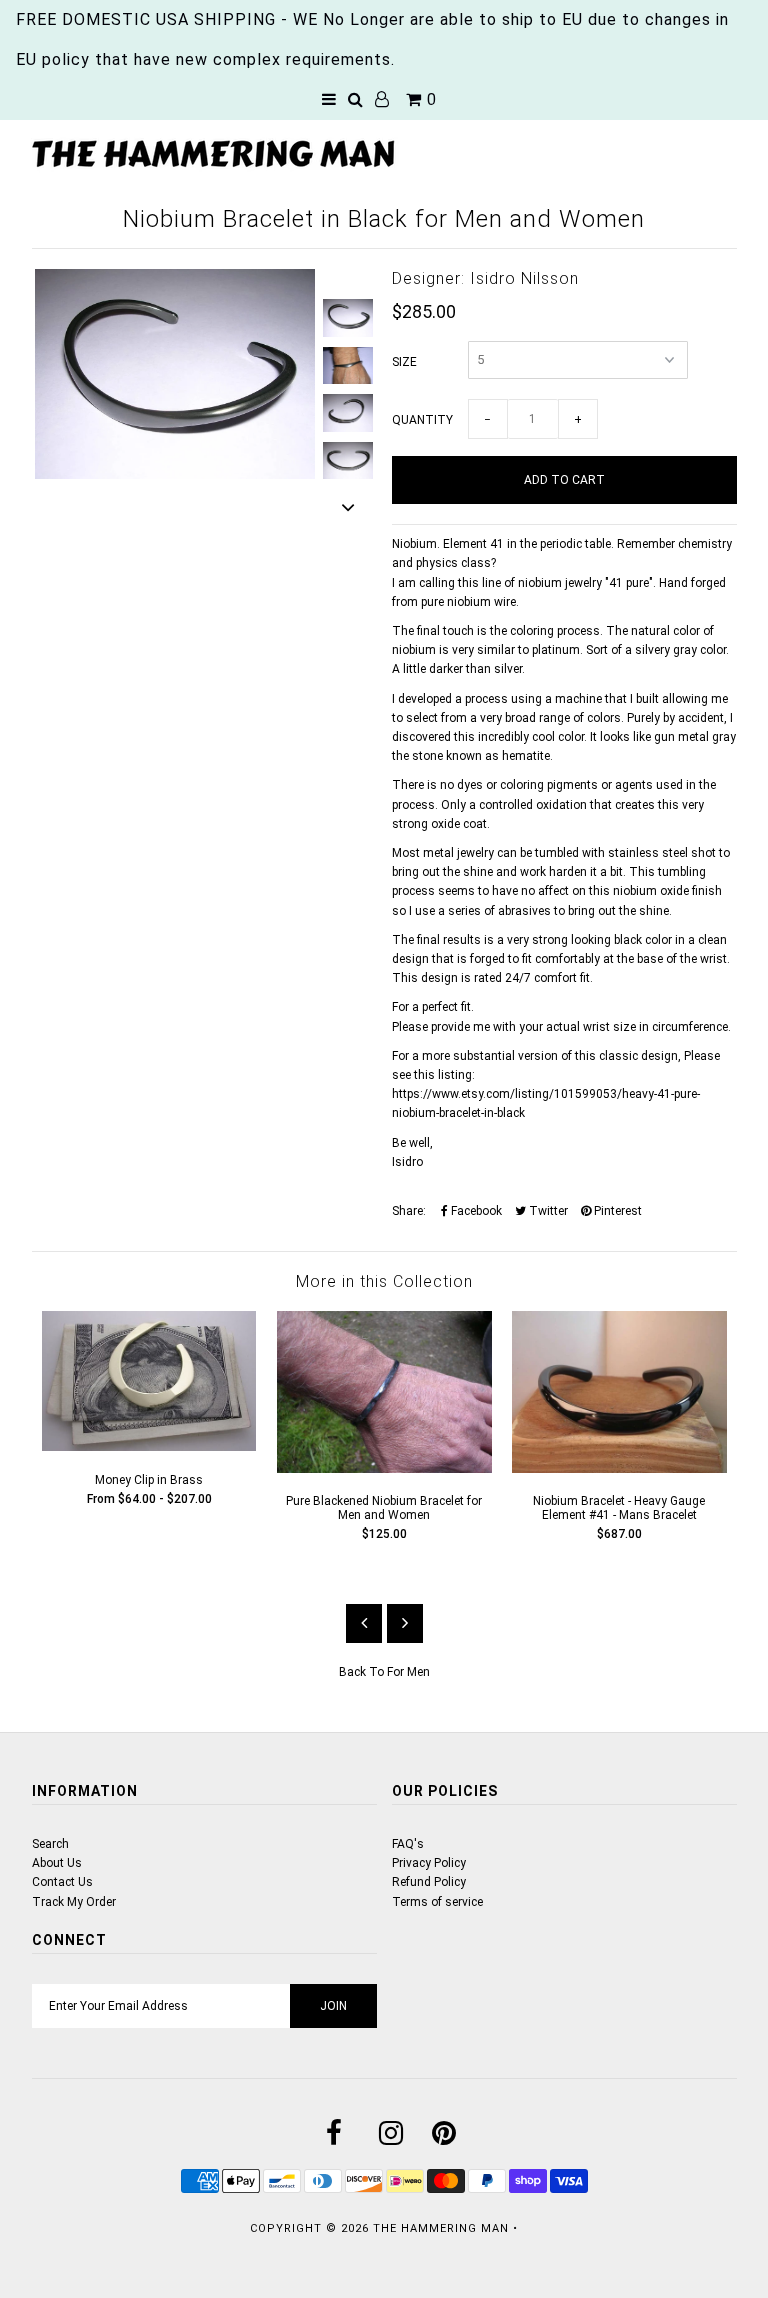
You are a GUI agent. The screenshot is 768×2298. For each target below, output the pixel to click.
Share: (409, 1211)
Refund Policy (429, 1882)
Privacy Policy (429, 1863)
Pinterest (616, 1211)
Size (404, 362)
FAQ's (408, 1844)
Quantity (422, 420)
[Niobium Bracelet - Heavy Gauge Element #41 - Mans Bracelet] (619, 1469)
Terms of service (437, 1902)
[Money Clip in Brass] (149, 1447)
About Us (57, 1863)
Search (50, 1844)
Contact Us (62, 1882)
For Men (408, 1672)
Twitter (547, 1211)
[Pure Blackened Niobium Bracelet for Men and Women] (384, 1469)
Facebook (475, 1211)
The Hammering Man (441, 2228)
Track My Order (74, 1902)
